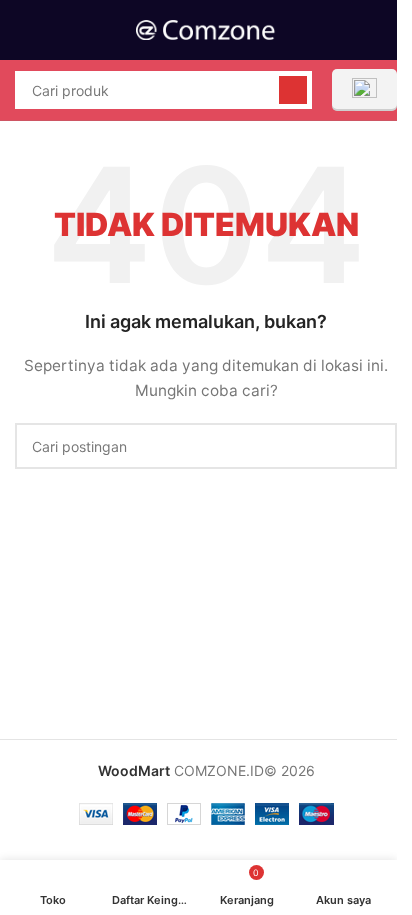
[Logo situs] (206, 28)
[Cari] (293, 90)
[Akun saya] (389, 30)
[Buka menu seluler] (23, 30)
